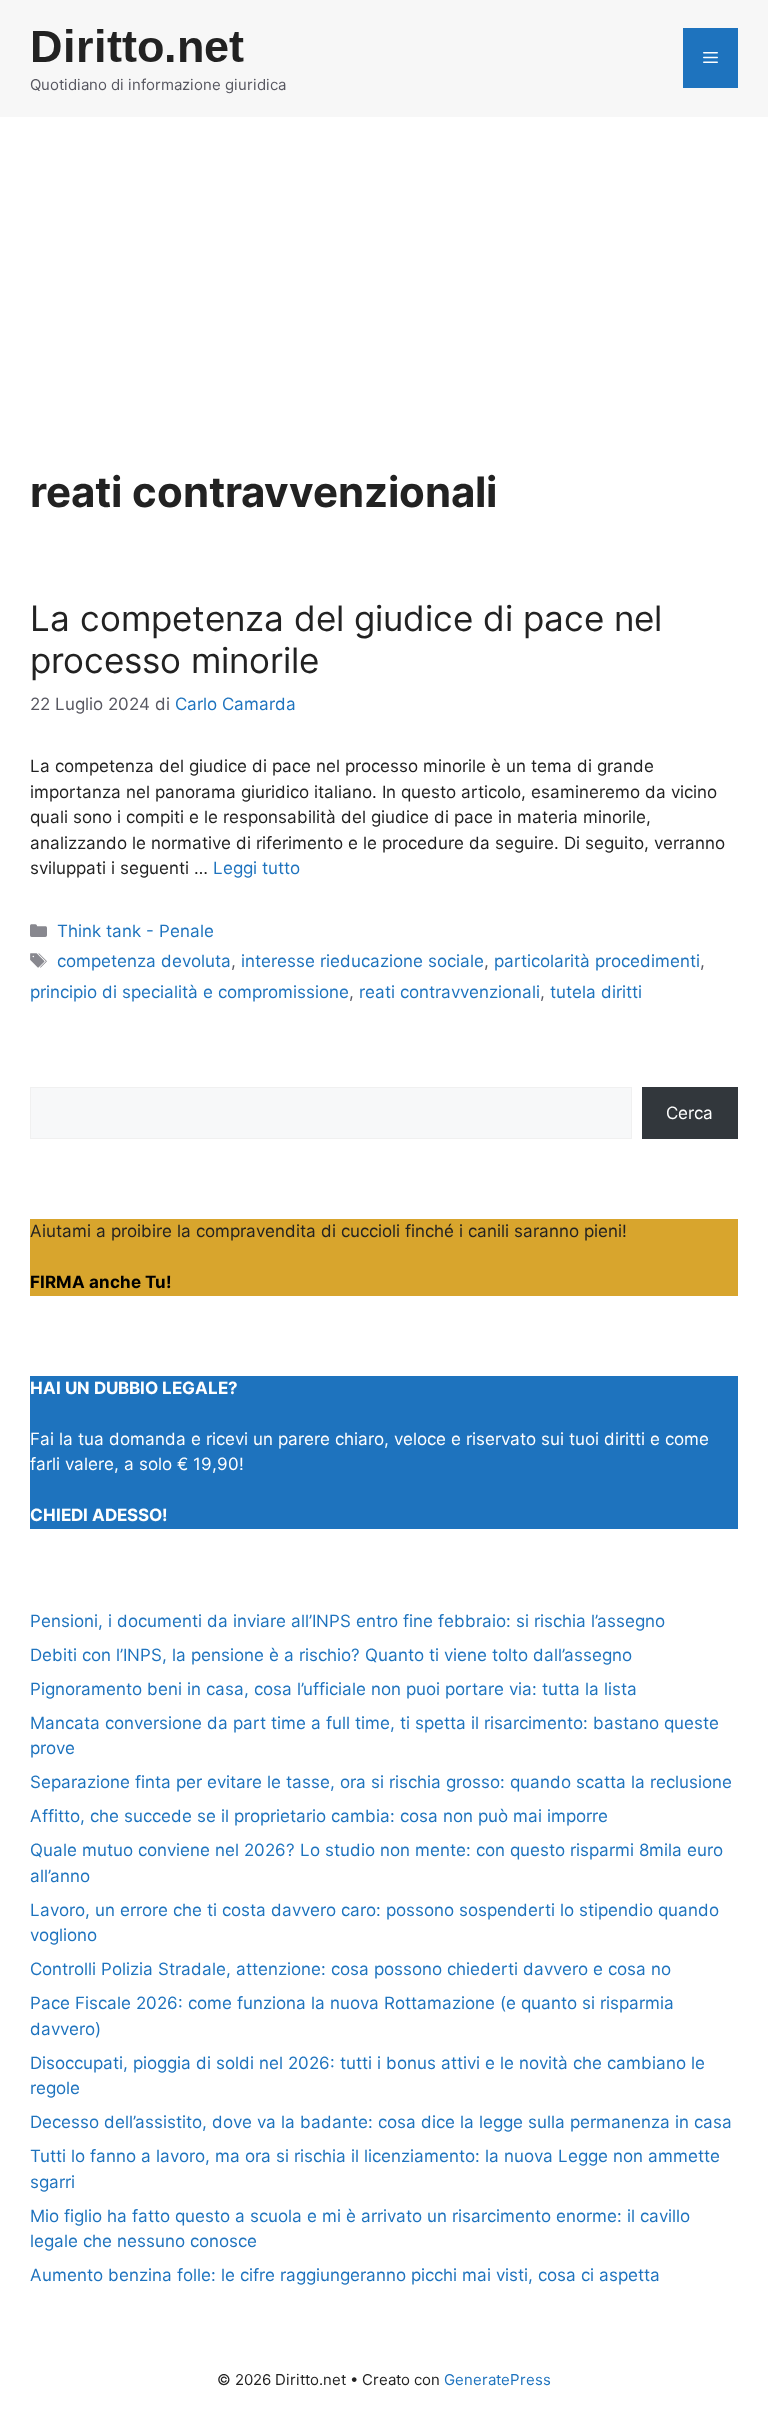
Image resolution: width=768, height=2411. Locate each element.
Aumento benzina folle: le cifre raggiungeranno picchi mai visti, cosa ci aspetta (345, 2275)
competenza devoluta (144, 961)
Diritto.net (137, 46)
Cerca (689, 1113)
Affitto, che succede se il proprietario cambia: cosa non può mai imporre (319, 1816)
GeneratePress (497, 2379)
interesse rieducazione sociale (362, 961)
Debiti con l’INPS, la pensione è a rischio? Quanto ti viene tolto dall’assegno (331, 1655)
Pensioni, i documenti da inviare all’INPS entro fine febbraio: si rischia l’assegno (347, 1621)
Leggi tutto (256, 868)
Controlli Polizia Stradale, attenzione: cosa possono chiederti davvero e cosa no (350, 1969)
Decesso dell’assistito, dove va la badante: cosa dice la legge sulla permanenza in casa (381, 2122)
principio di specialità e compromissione (189, 992)
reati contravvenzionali (449, 992)
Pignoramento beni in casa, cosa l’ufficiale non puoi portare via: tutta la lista (333, 1689)
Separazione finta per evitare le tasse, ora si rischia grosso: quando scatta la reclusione (381, 1782)
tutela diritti (596, 992)
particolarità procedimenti (597, 961)
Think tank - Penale (135, 931)
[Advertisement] (384, 267)
